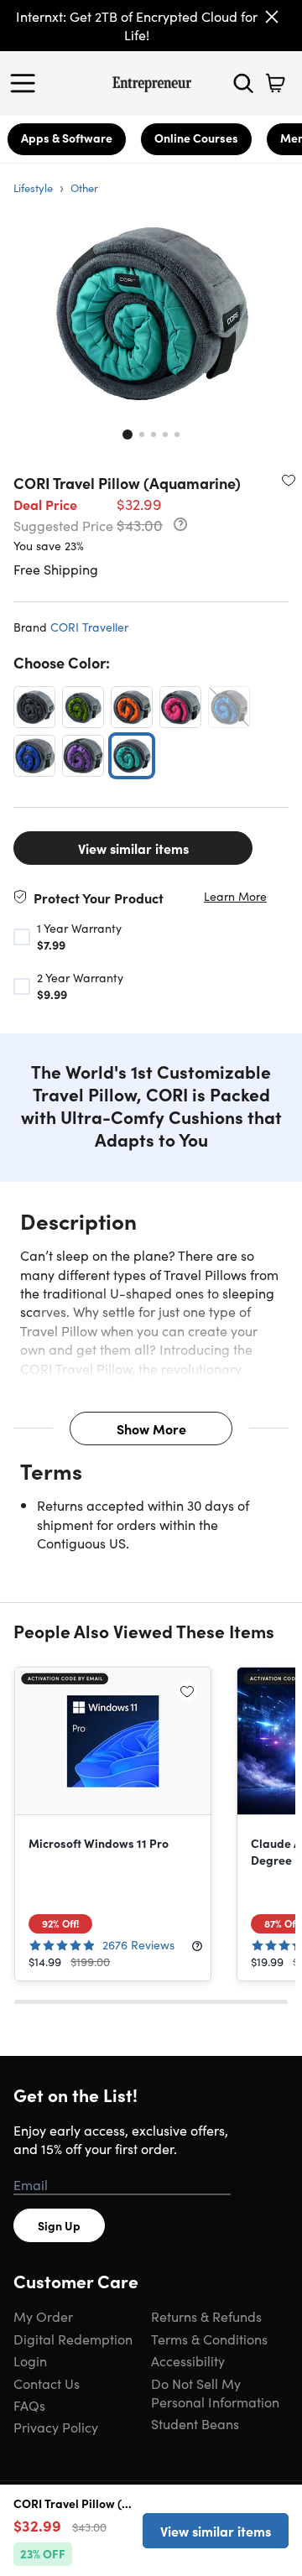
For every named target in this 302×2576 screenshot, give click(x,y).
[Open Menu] (27, 83)
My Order (43, 2316)
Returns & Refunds (206, 2316)
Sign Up (59, 2225)
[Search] (243, 83)
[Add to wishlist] (289, 480)
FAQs (29, 2405)
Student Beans (195, 2423)
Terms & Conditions (209, 2339)
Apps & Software (67, 138)
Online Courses (196, 138)
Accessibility (188, 2360)
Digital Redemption (73, 2339)
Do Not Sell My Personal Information (215, 2392)
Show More (151, 1429)
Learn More (235, 896)
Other (84, 187)
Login (30, 2360)
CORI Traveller (89, 627)
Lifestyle (33, 187)
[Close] (272, 17)
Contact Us (47, 2383)
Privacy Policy (56, 2427)
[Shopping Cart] (275, 83)
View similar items (133, 848)
